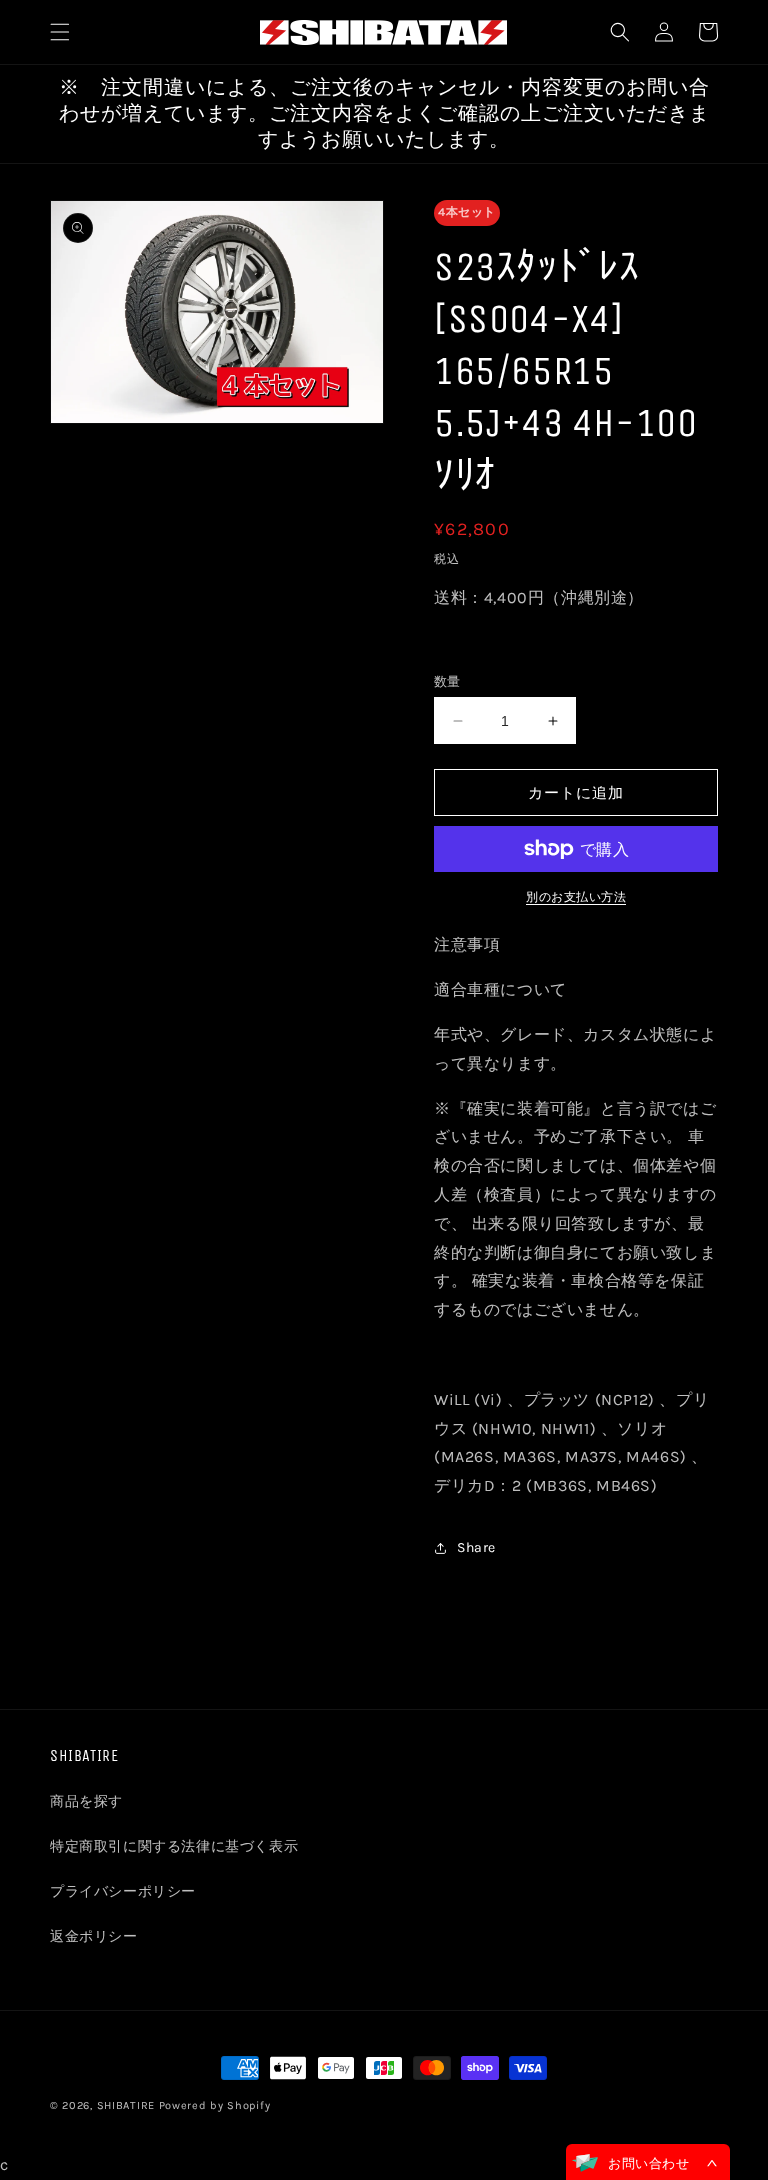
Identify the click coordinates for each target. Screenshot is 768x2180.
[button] (60, 32)
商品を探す (86, 1801)
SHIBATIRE (126, 2105)
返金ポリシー (94, 1936)
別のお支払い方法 (576, 897)
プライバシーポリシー (123, 1891)
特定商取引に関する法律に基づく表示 (174, 1846)
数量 (447, 681)
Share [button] (476, 1547)
